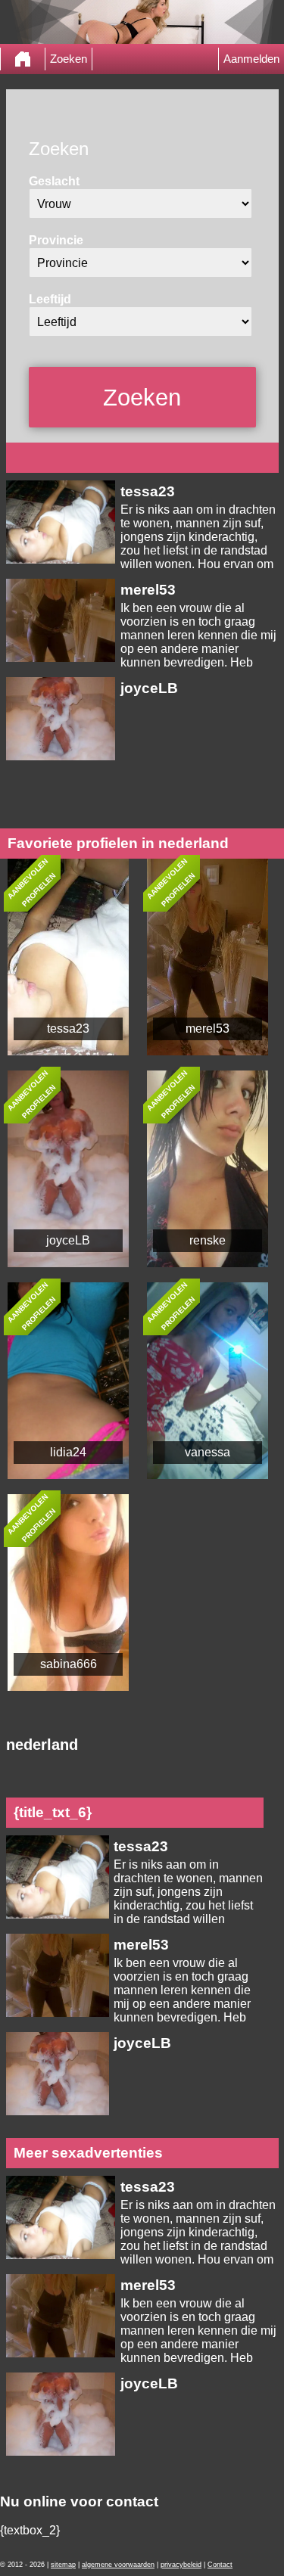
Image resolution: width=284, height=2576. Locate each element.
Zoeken (69, 59)
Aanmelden (251, 59)
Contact (220, 2565)
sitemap (63, 2565)
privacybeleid (181, 2565)
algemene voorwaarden (118, 2565)
